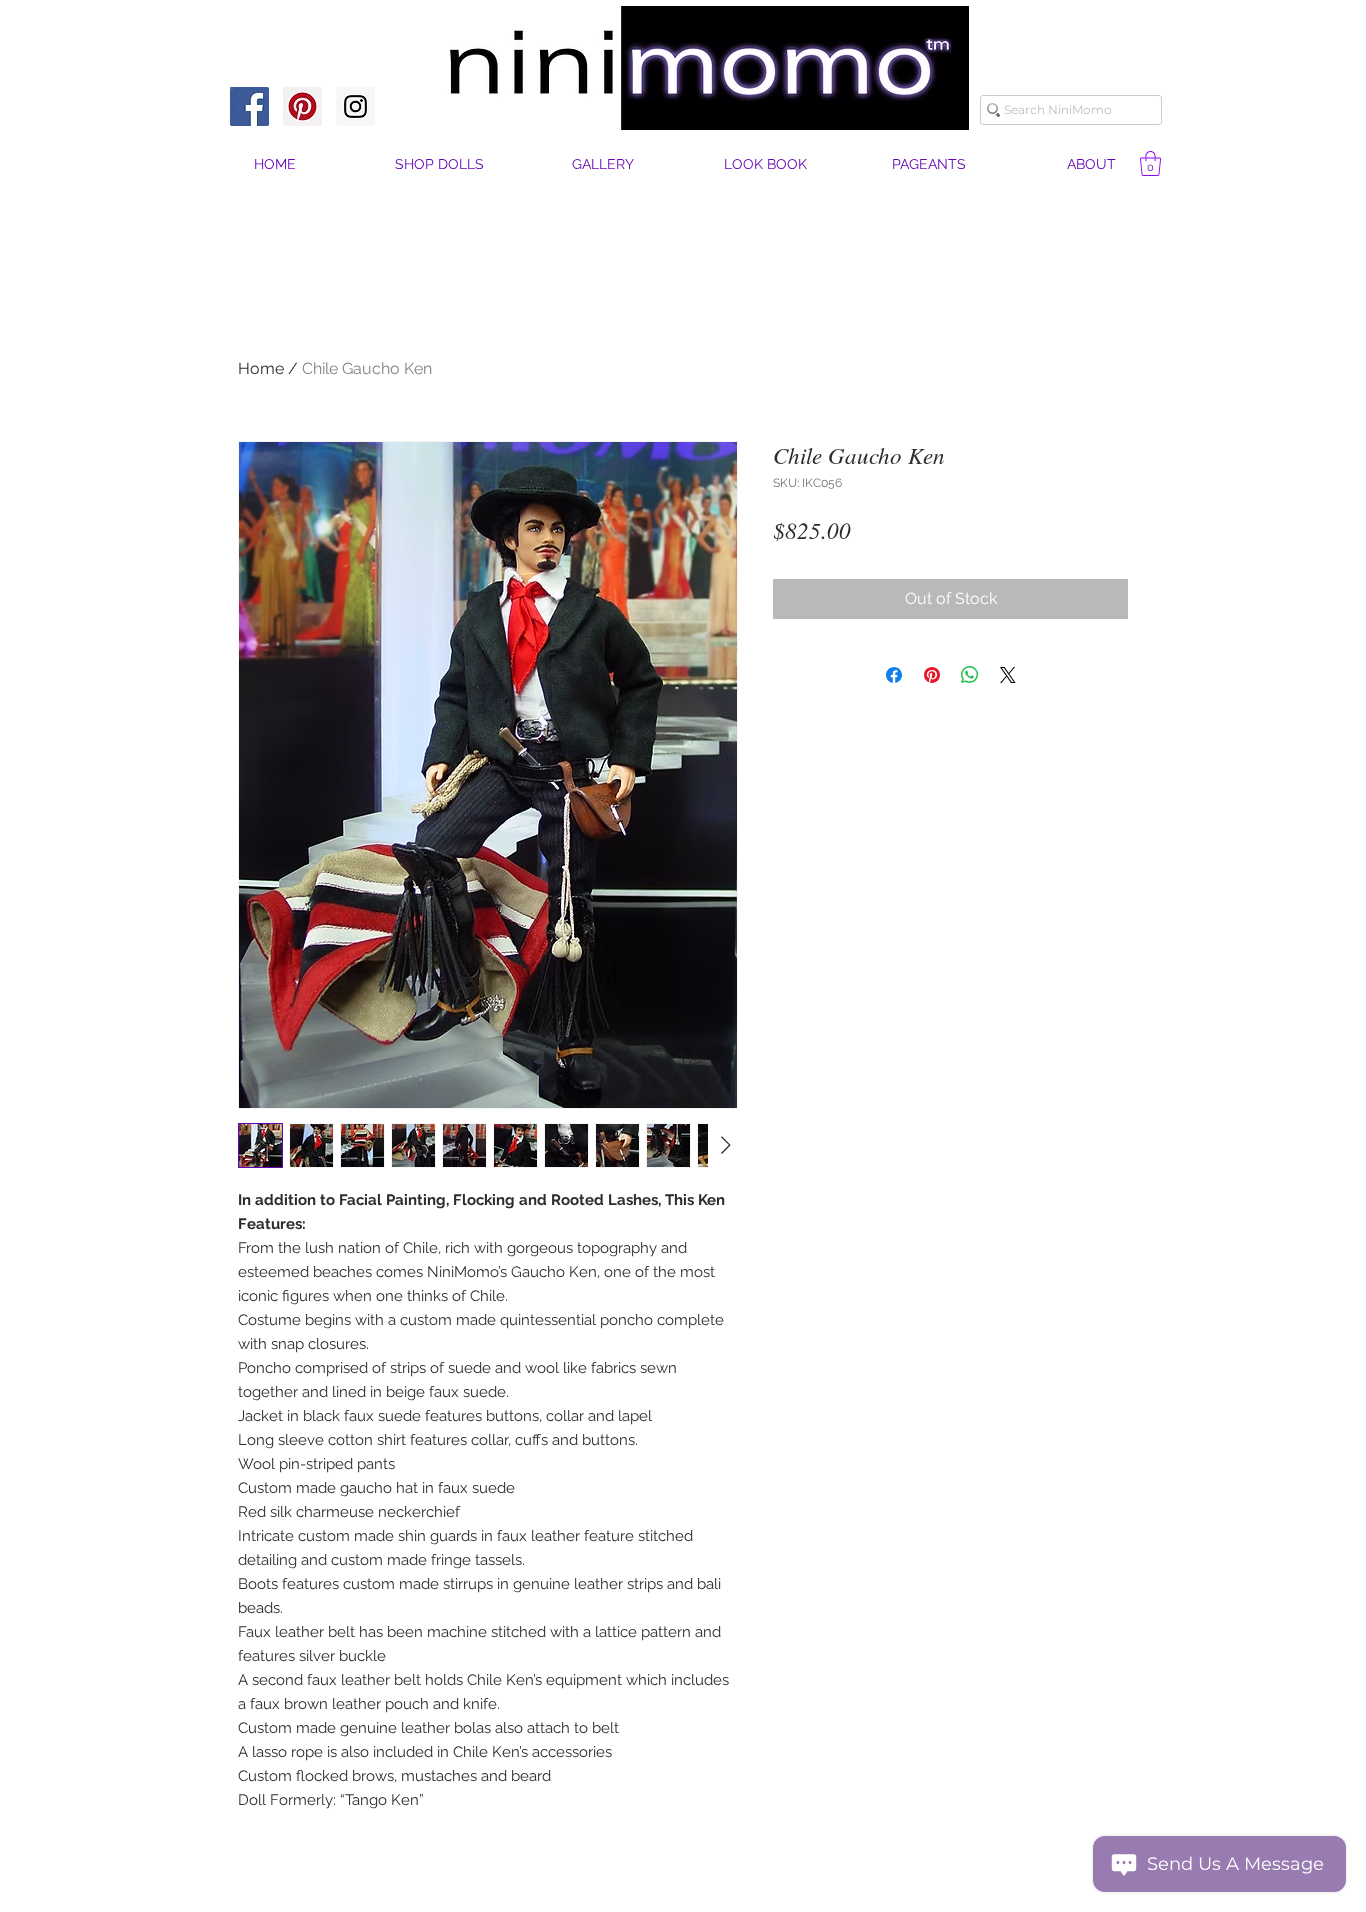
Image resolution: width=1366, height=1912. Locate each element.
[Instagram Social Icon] (355, 106)
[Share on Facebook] (894, 675)
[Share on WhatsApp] (970, 675)
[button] (1091, 164)
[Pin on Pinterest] (932, 675)
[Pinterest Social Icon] (302, 106)
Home (261, 368)
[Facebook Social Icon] (249, 106)
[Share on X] (1008, 675)
